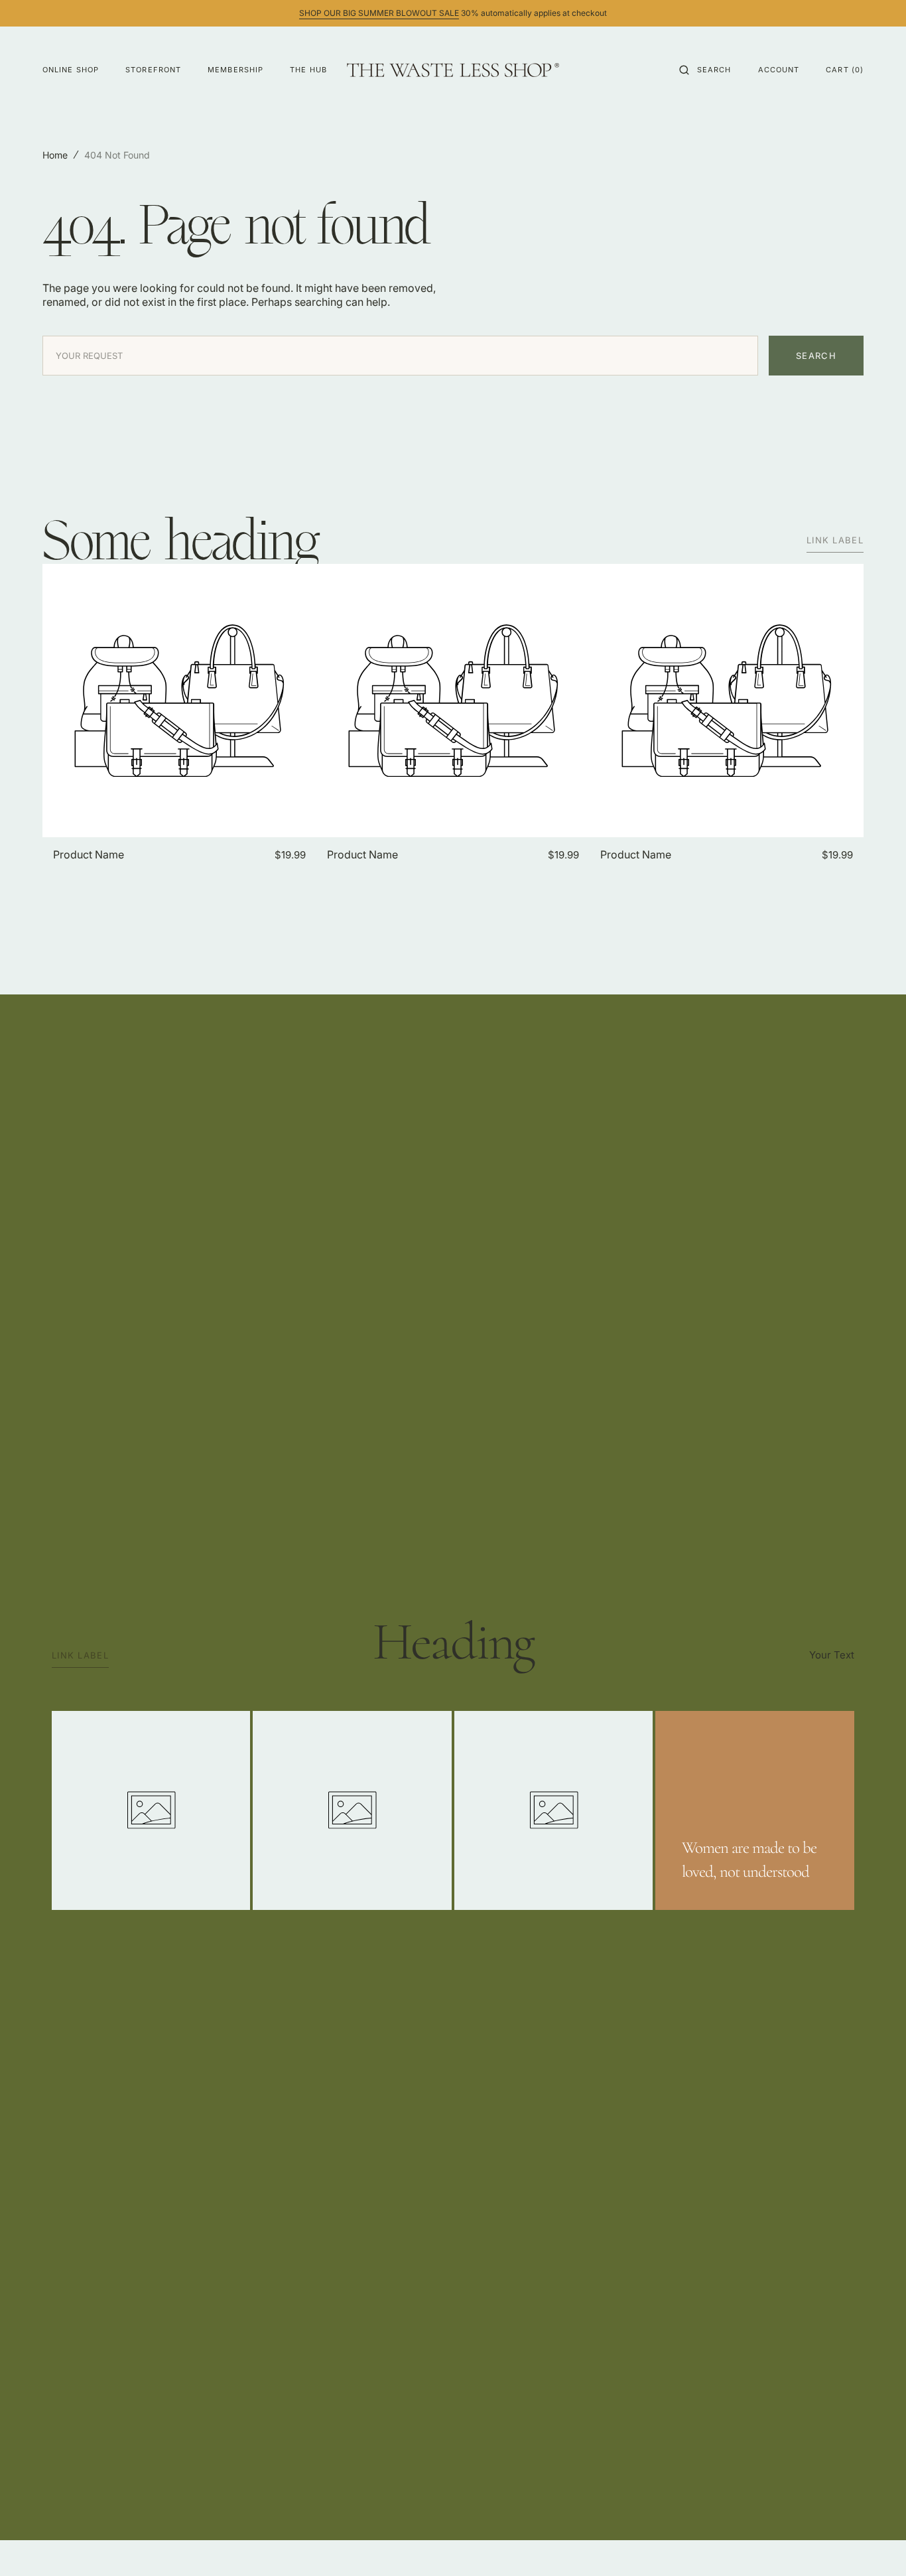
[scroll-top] (875, 2545)
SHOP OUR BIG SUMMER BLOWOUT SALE (379, 13)
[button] (705, 70)
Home (55, 155)
